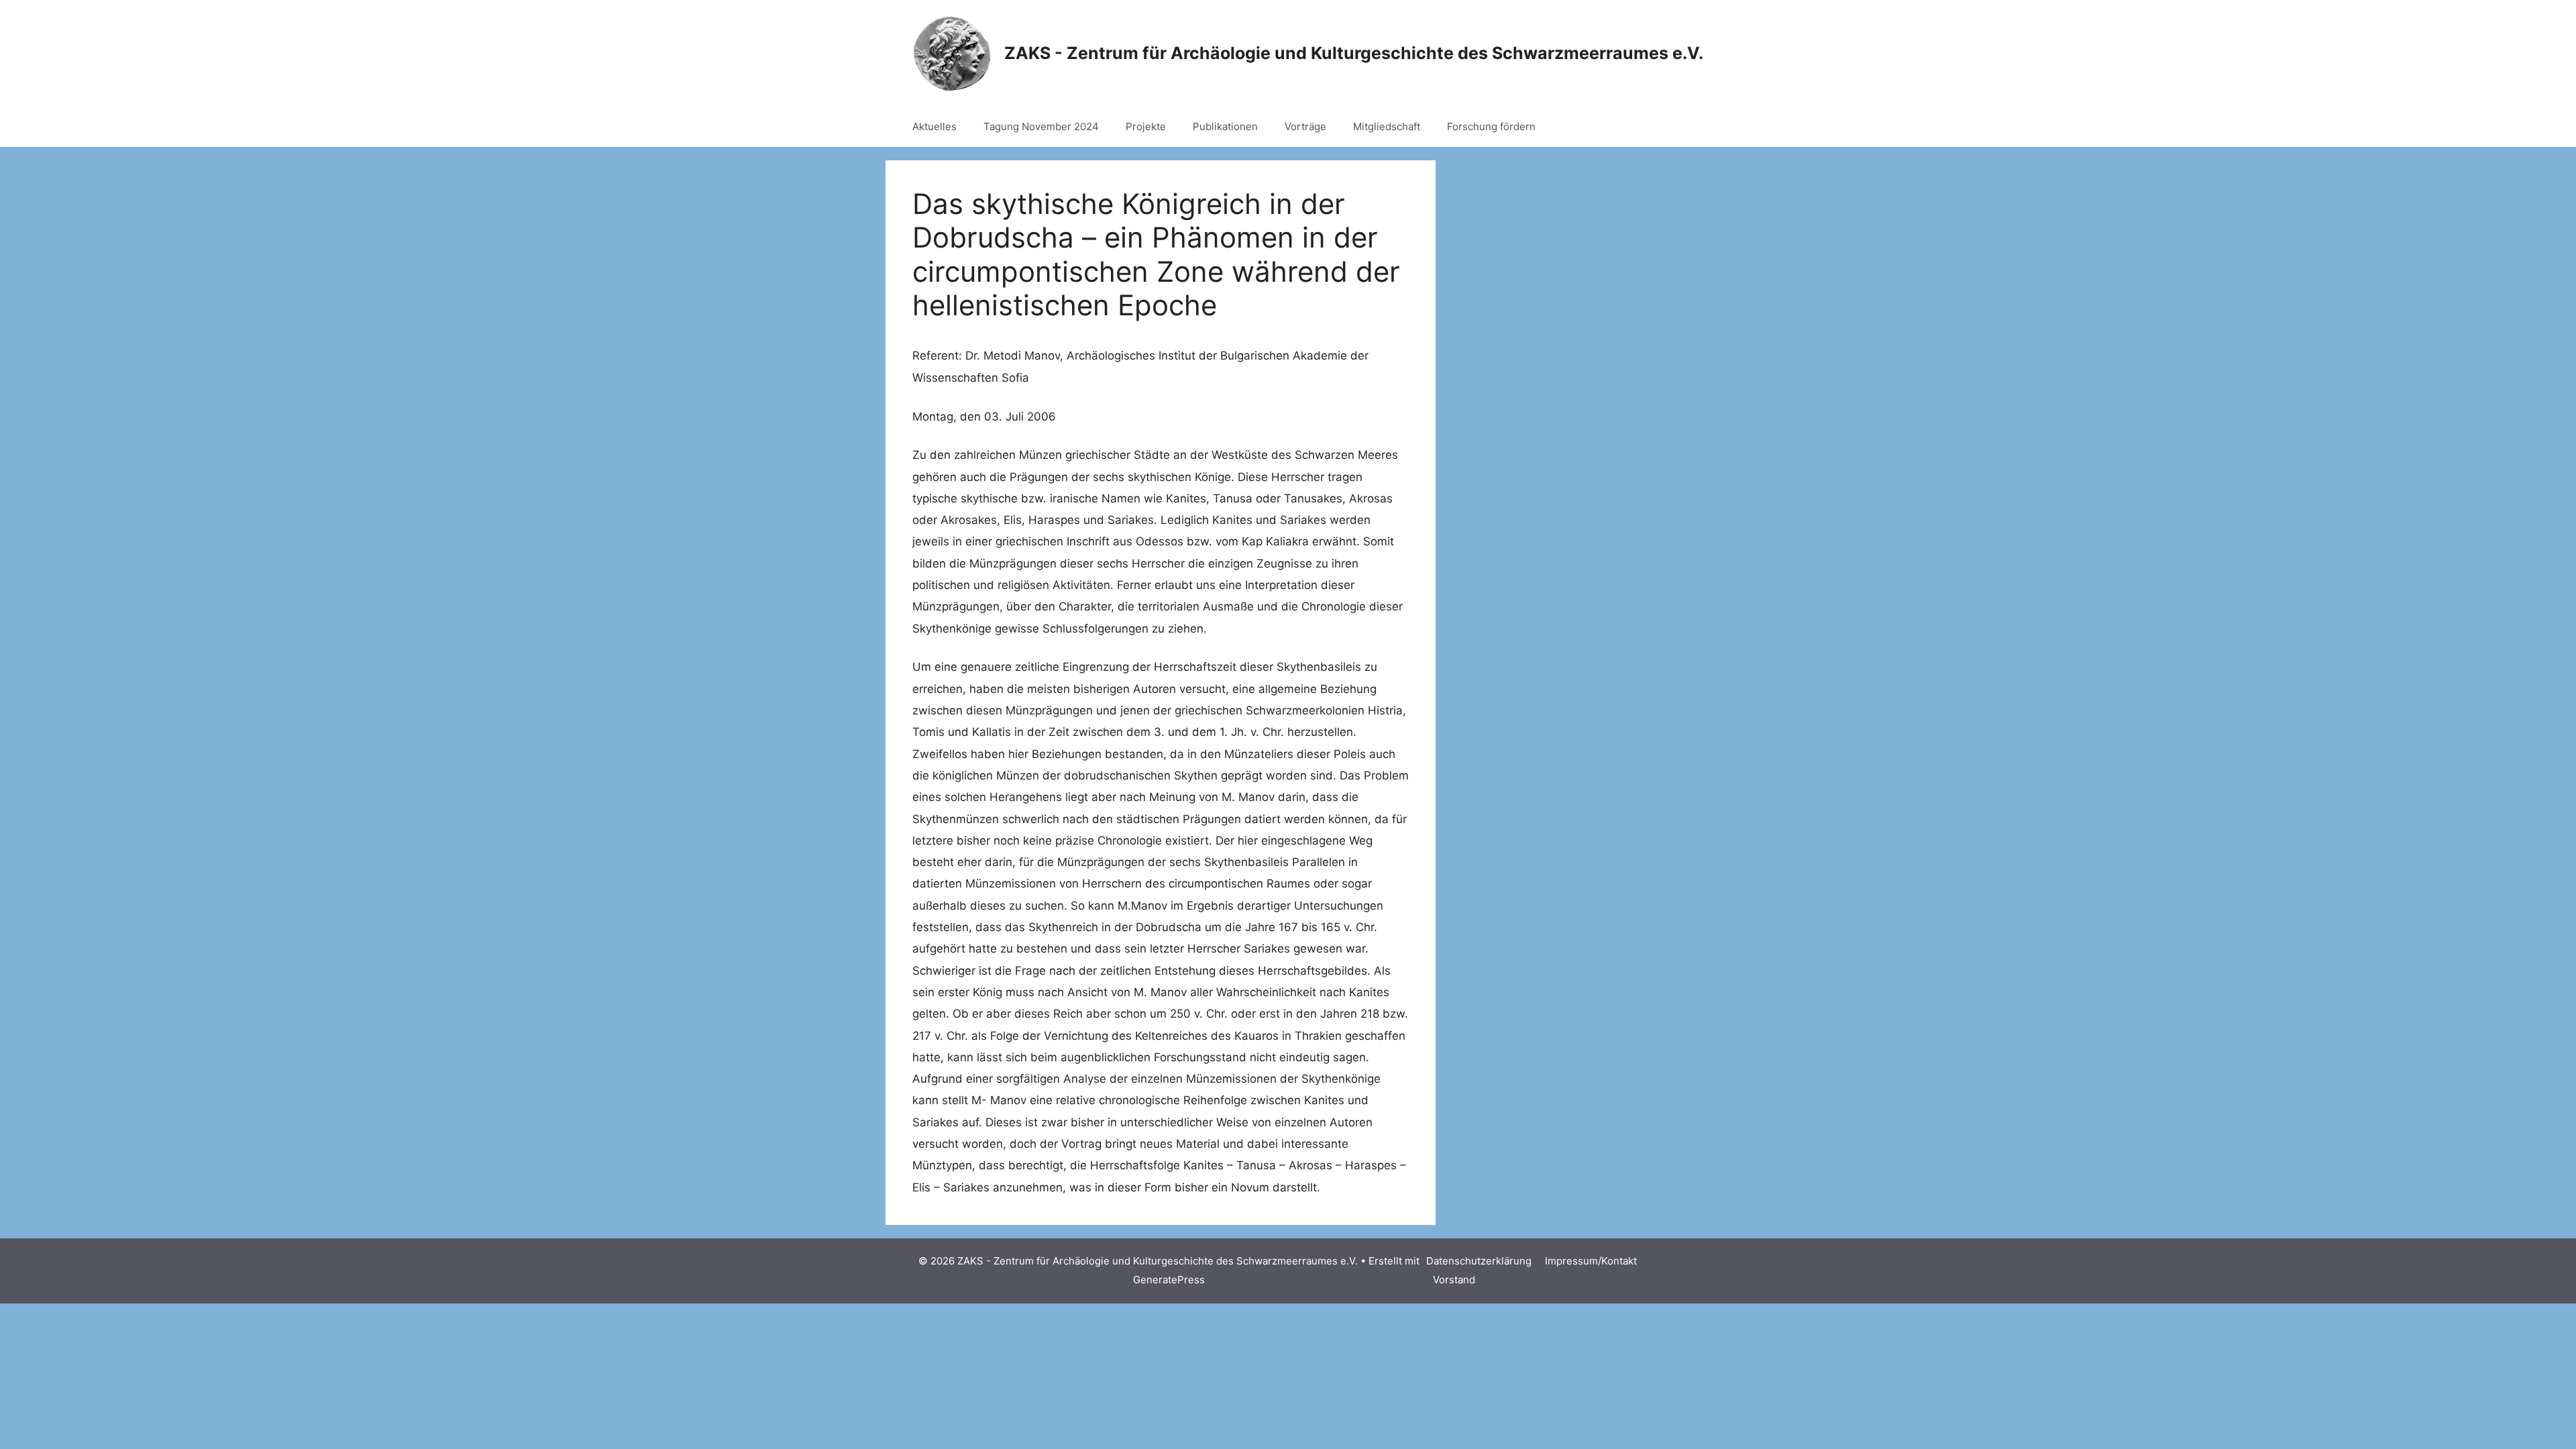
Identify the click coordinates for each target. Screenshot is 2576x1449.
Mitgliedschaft (1387, 126)
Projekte (1146, 126)
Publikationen (1225, 126)
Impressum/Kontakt (1591, 1261)
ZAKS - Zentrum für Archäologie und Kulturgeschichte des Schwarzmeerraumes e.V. (1354, 53)
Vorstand (1454, 1280)
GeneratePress (1169, 1280)
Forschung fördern (1491, 126)
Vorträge (1305, 126)
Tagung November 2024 (1041, 126)
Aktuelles (934, 126)
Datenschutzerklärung (1479, 1261)
